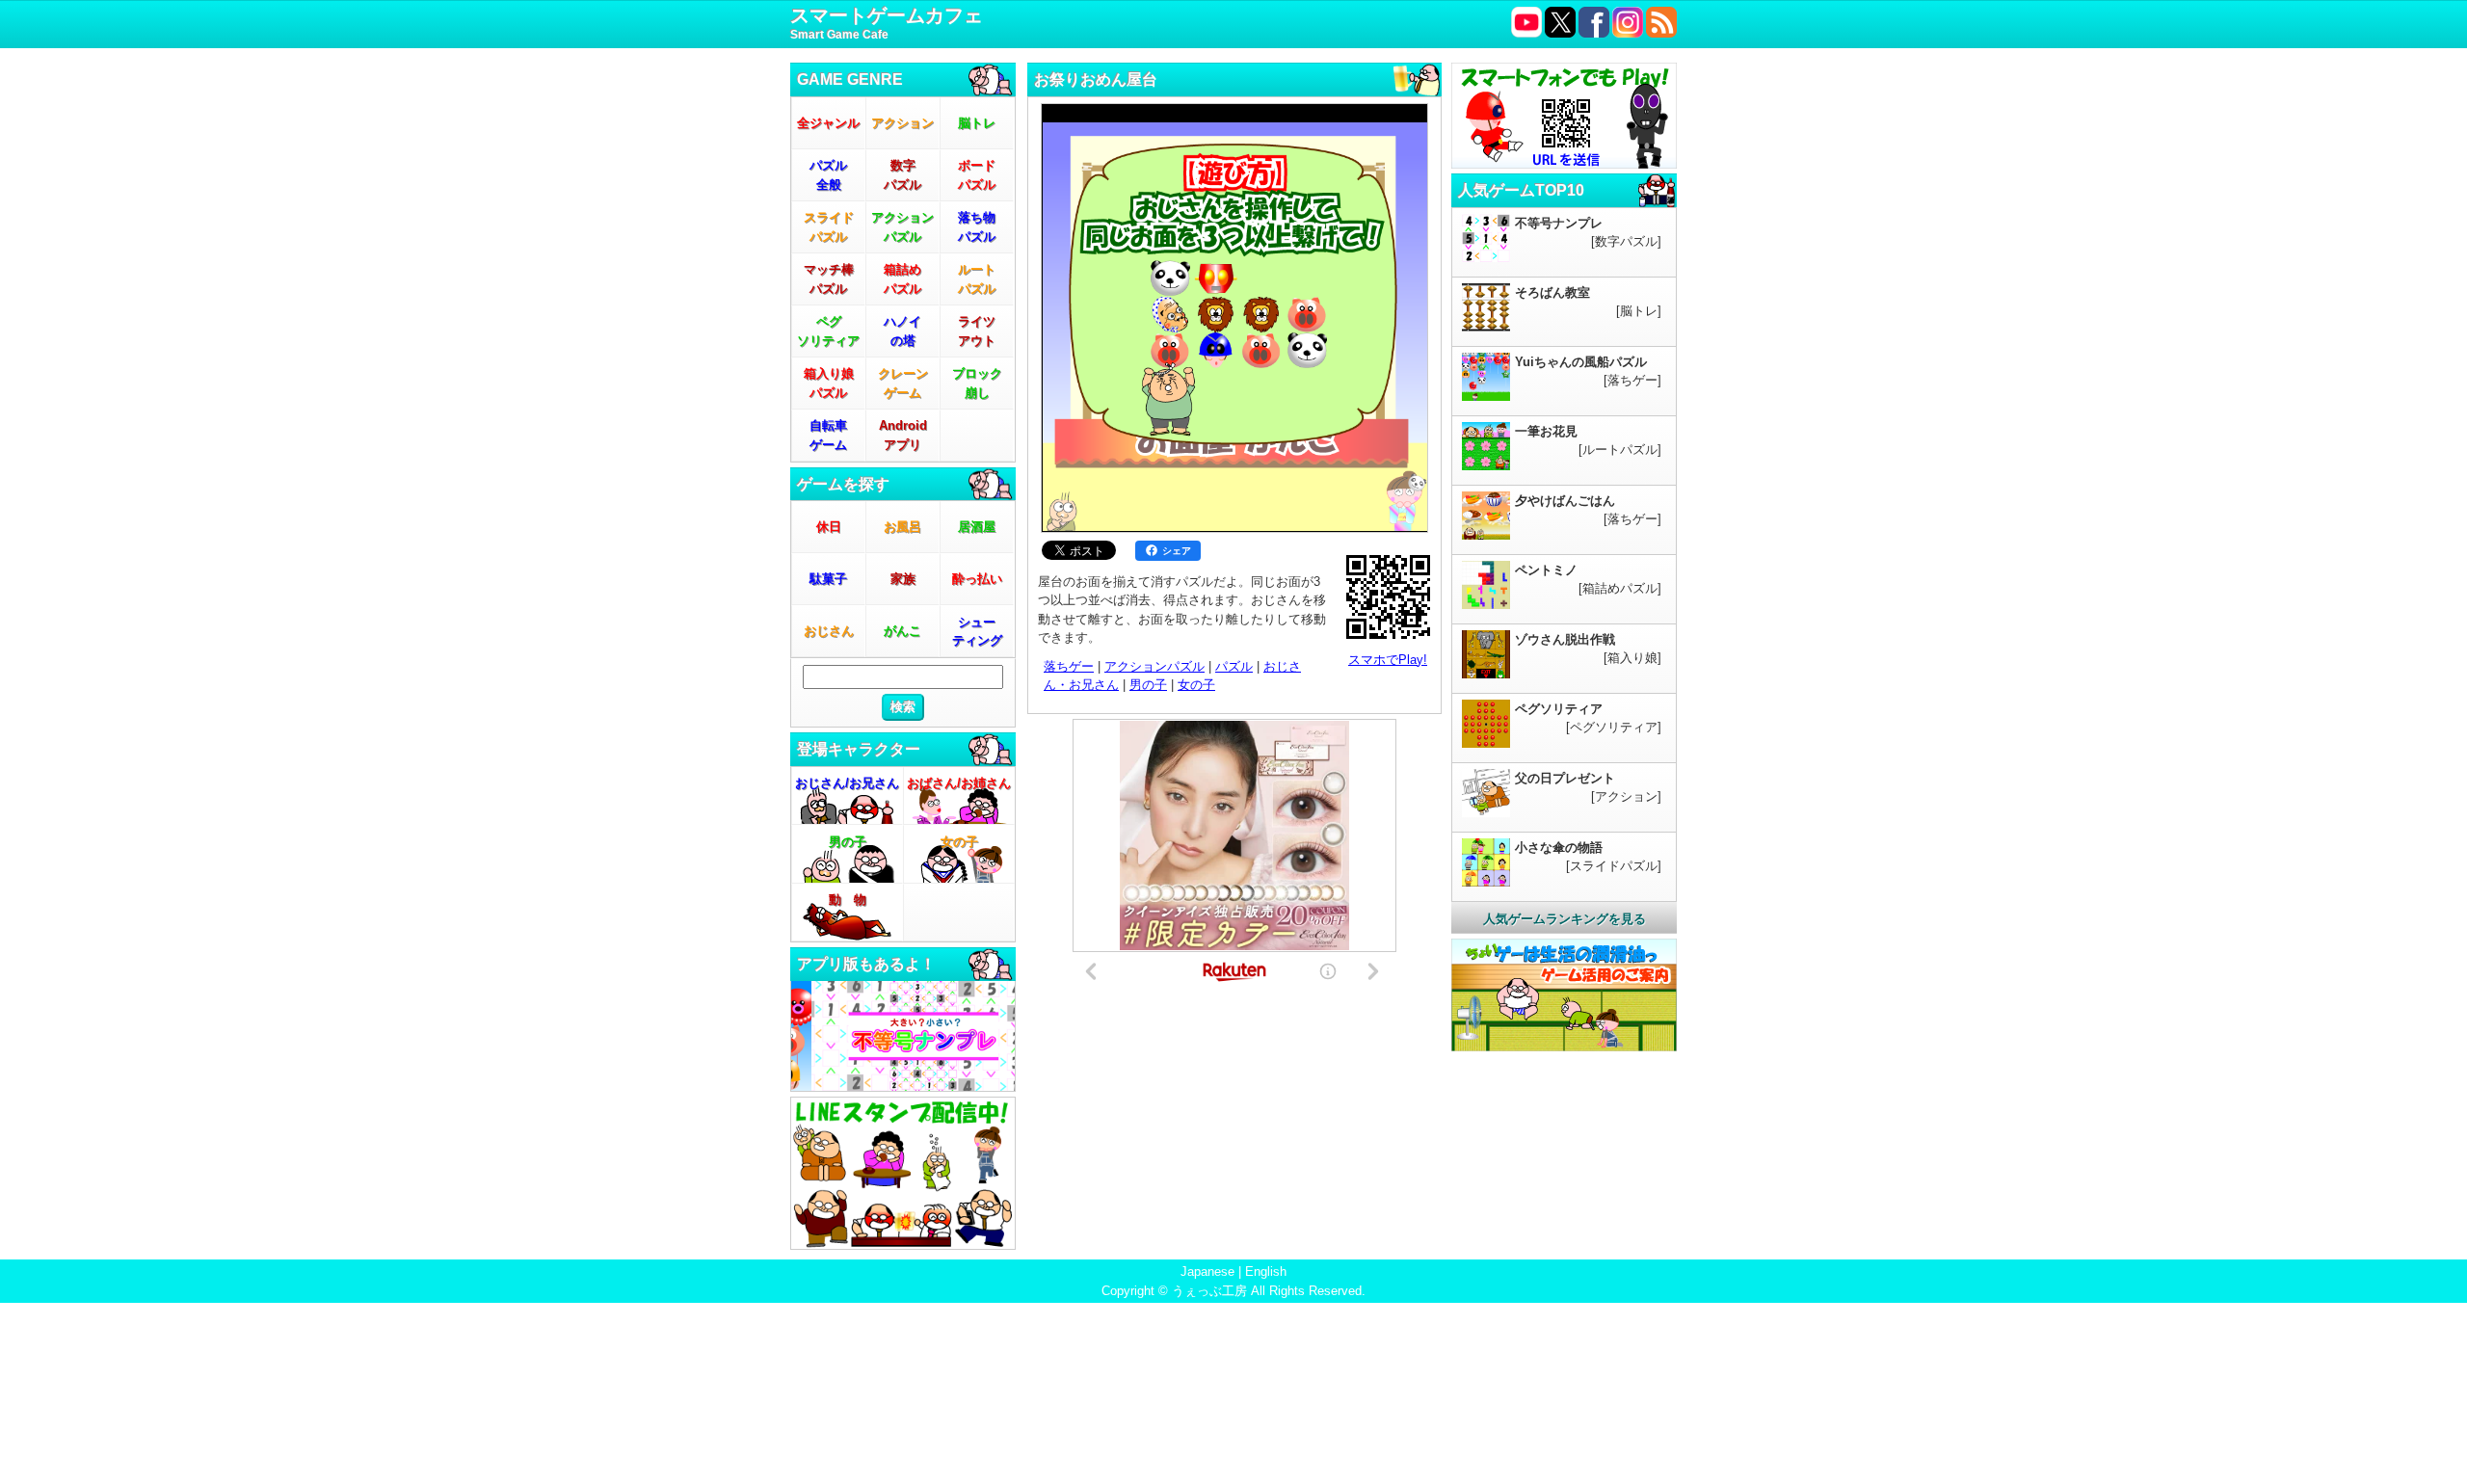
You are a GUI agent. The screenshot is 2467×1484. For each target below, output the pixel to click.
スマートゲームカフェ (887, 23)
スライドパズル (829, 227)
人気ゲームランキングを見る (1565, 919)
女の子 (959, 842)
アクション (902, 123)
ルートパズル (977, 279)
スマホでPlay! (1388, 660)
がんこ (902, 631)
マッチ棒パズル (829, 279)
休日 (829, 527)
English (1266, 1272)
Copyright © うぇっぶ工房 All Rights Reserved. (1233, 1291)
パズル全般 (828, 175)
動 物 (848, 900)
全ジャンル (828, 123)
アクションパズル (902, 227)
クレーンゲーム (903, 383)
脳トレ (977, 123)
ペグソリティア (828, 331)
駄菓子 (828, 579)
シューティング (977, 632)
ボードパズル (977, 175)
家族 (903, 579)
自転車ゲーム (828, 435)
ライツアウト (977, 331)
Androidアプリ (903, 435)
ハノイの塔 (902, 331)
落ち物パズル (977, 227)
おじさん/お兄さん (847, 783)
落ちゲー (1069, 666)
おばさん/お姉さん (959, 783)
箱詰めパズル (902, 279)
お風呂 (902, 527)
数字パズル (902, 175)
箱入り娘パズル (829, 383)
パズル (1234, 666)
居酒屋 (977, 527)
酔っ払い (977, 579)
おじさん (829, 631)
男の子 (848, 842)
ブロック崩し (977, 383)
